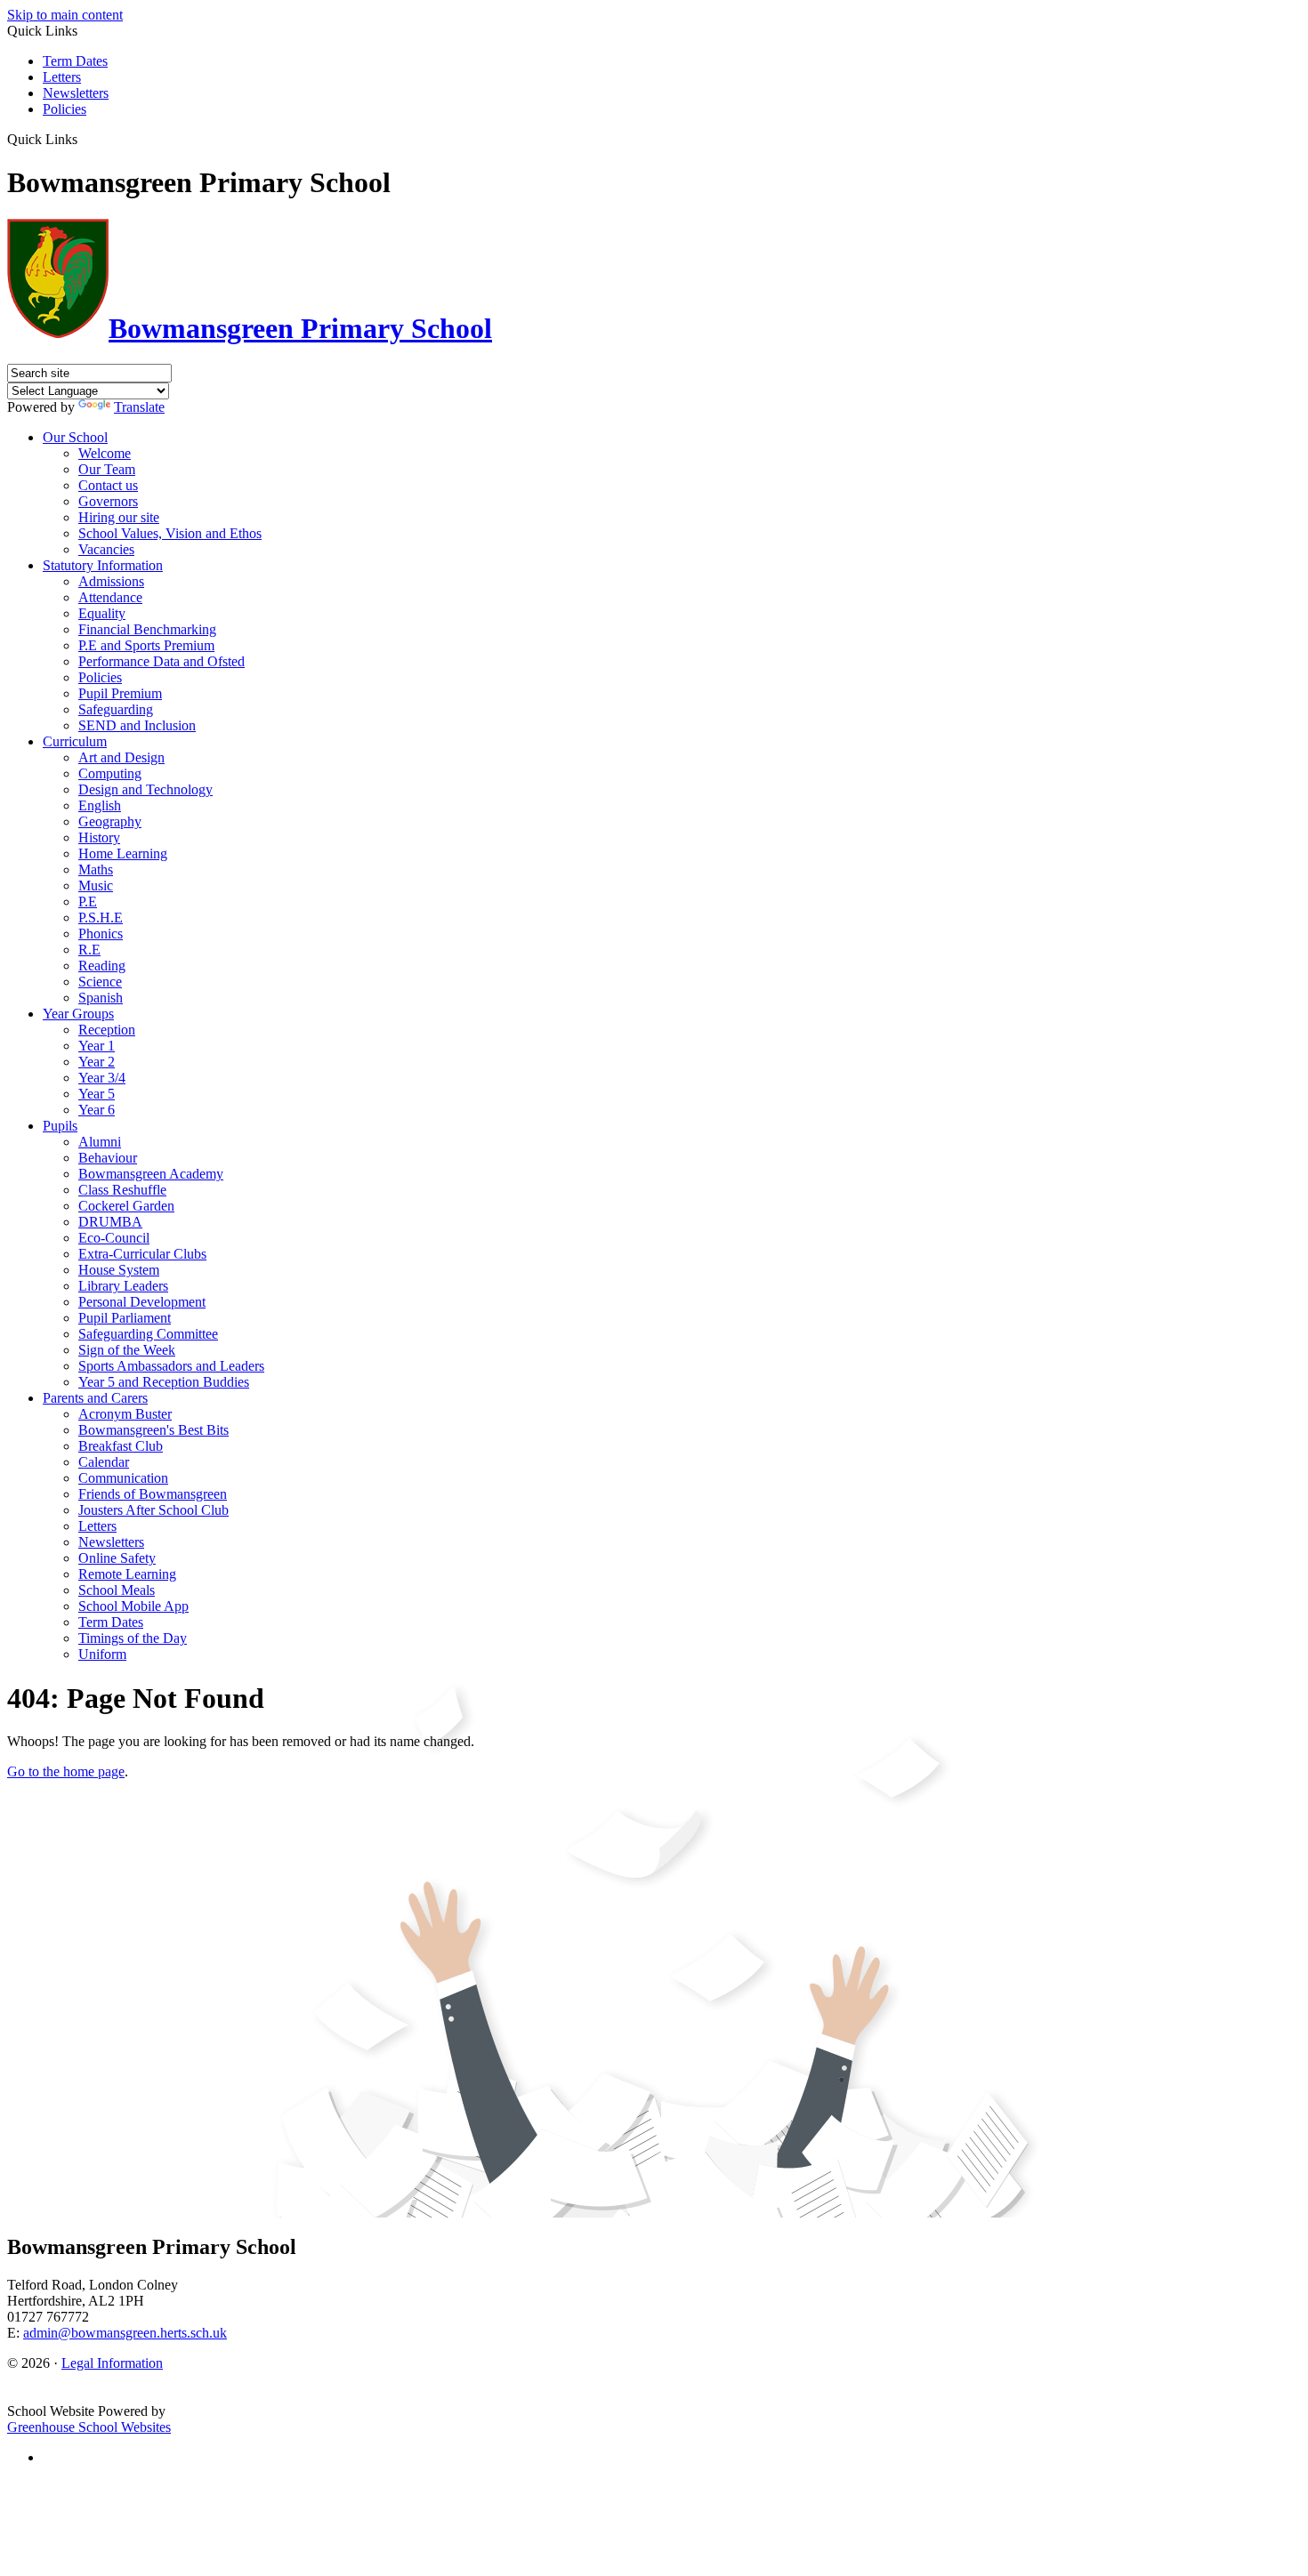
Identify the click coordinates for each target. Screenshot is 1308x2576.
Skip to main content (65, 15)
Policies (65, 109)
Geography (110, 821)
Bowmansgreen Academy (151, 1174)
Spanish (101, 998)
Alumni (100, 1142)
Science (100, 982)
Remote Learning (127, 1574)
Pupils (60, 1126)
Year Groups (78, 1014)
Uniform (102, 1654)
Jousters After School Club (153, 1510)
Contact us (108, 485)
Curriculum (75, 741)
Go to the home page (66, 1771)
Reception (107, 1030)
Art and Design (121, 757)
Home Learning (123, 853)
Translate (139, 407)
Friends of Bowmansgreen (153, 1494)
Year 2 (97, 1062)
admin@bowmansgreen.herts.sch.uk (125, 2333)
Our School (75, 437)
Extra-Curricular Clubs (142, 1254)
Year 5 (97, 1094)
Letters (62, 77)
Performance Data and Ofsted (161, 661)
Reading (102, 966)
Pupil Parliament (125, 1318)
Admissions (111, 581)
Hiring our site (119, 517)
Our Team (107, 469)
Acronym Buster (125, 1414)
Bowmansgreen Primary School (300, 328)
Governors (108, 501)
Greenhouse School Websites (89, 2427)
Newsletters (76, 93)
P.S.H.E (101, 918)
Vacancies (106, 549)
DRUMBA (110, 1222)
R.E (89, 950)
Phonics (101, 934)
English (100, 805)
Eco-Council (114, 1238)
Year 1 (97, 1046)
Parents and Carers (95, 1398)
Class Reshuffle (122, 1190)
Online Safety (117, 1558)
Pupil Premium (120, 693)
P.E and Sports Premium (146, 645)
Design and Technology (145, 789)
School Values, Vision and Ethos (170, 533)
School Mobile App (133, 1606)
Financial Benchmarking (147, 629)
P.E (88, 902)
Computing (110, 773)
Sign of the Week (127, 1350)
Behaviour (108, 1158)
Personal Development (142, 1302)
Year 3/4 (102, 1078)
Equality (102, 613)
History (99, 837)
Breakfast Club (121, 1446)
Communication (123, 1478)
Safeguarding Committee (148, 1334)
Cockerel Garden (126, 1206)
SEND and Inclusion (137, 725)
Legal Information (112, 2363)
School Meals (117, 1590)
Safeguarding (116, 709)
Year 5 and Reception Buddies (164, 1382)
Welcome (105, 453)
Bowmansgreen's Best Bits (153, 1430)
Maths (96, 869)
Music (96, 885)
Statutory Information (103, 565)
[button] (84, 139)
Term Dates (75, 61)
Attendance (110, 597)
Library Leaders (123, 1286)
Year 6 (97, 1110)
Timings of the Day (133, 1638)
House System (119, 1270)
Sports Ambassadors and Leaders (171, 1366)
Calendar (104, 1462)
